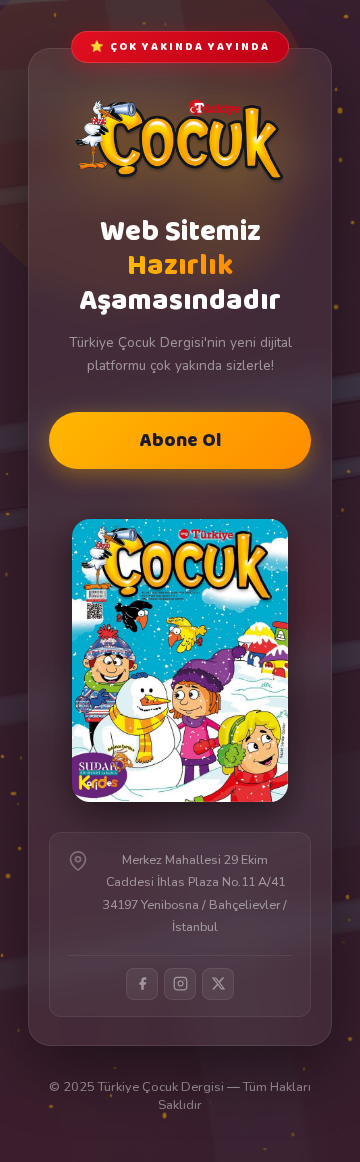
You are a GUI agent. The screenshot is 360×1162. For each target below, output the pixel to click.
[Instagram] (180, 984)
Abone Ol (180, 440)
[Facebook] (142, 984)
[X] (218, 984)
